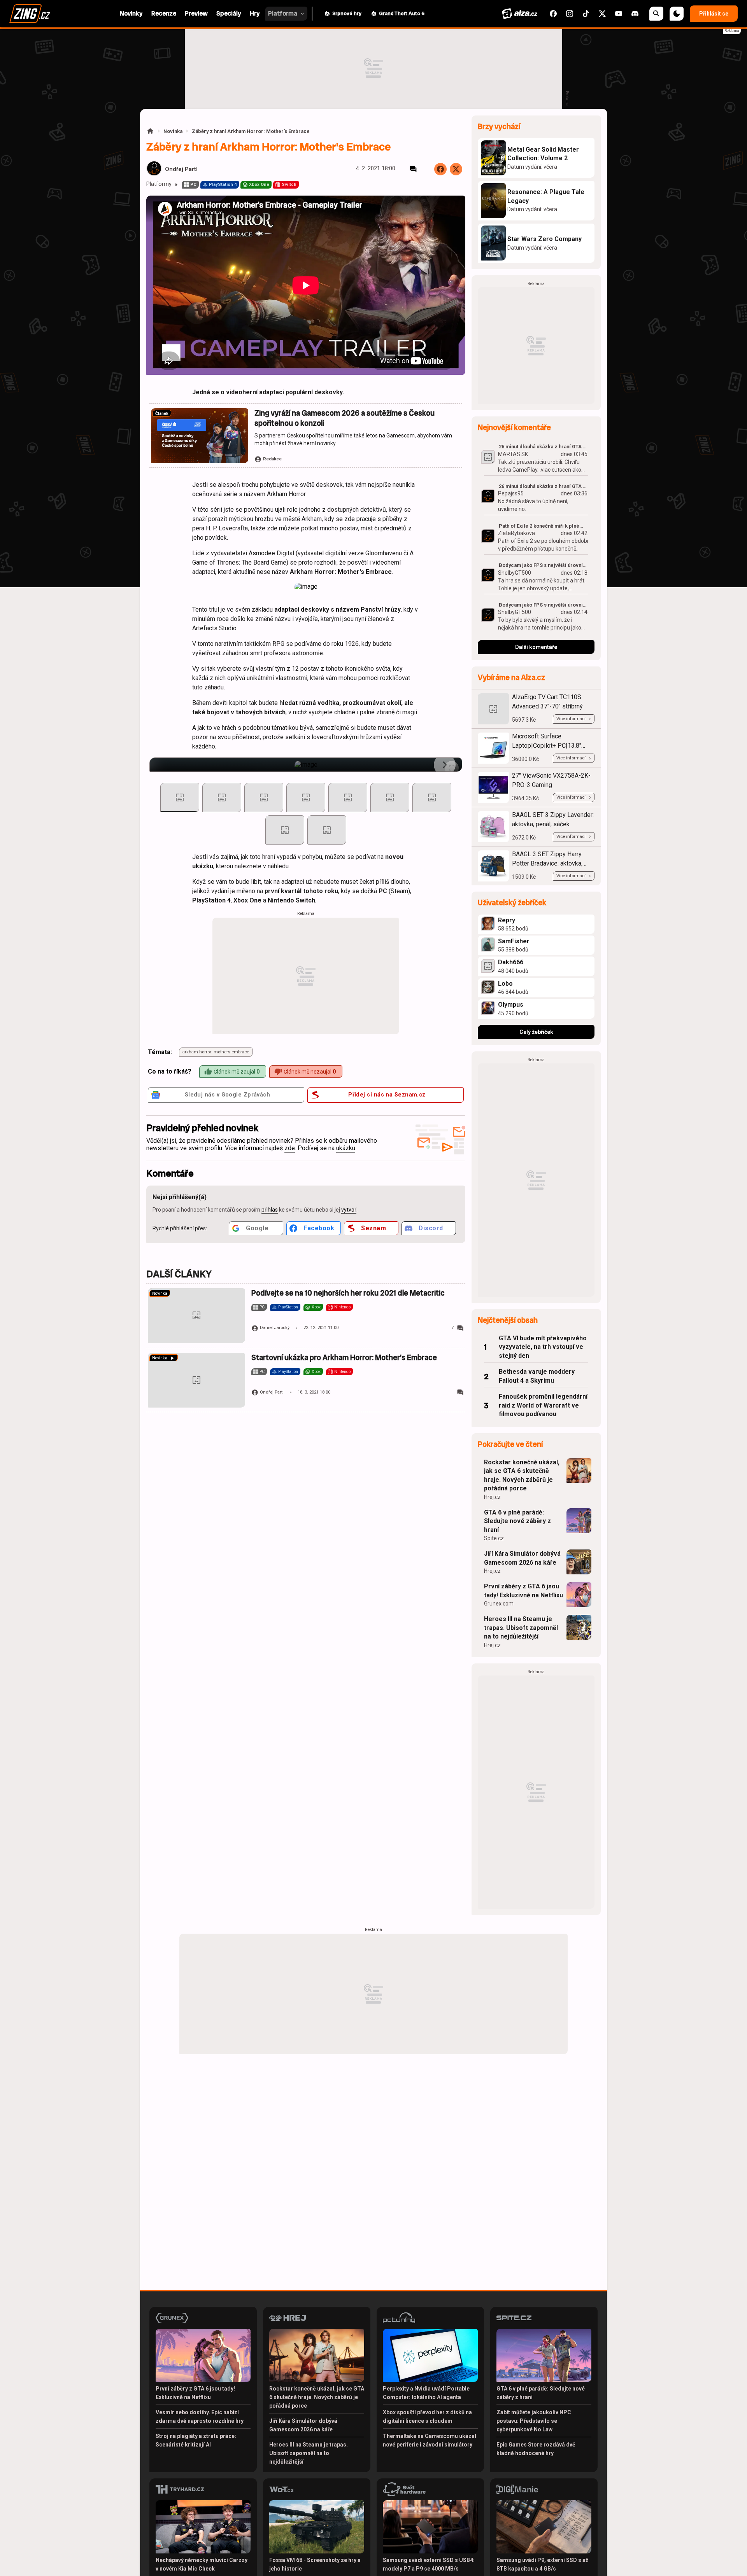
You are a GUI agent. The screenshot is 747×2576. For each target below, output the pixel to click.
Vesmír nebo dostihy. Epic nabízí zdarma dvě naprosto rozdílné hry (200, 2417)
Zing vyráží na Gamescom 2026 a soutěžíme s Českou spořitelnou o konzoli (345, 418)
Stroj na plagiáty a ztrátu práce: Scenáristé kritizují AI (196, 2440)
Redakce (272, 459)
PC (193, 184)
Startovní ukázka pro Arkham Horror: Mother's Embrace (344, 1358)
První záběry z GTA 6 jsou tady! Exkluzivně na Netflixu (523, 1591)
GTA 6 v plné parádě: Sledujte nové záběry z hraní (517, 1521)
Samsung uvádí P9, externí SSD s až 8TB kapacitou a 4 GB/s (542, 2564)
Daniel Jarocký (275, 1328)
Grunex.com (499, 1604)
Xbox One (259, 184)
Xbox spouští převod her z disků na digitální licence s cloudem (427, 2417)
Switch (289, 184)
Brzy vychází (499, 127)
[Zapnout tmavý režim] (677, 14)
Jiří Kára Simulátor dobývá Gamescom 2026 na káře (522, 1558)
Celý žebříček (536, 1032)
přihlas (270, 1210)
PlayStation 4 (223, 184)
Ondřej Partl (181, 169)
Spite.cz (494, 1538)
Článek (162, 414)
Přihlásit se (714, 14)
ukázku (346, 1148)
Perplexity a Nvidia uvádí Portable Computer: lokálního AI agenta (426, 2393)
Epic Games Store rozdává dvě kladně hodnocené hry (536, 2449)
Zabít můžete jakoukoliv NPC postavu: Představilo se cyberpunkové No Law (534, 2421)
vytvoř (349, 1210)
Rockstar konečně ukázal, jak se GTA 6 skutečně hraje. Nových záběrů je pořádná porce (522, 1475)
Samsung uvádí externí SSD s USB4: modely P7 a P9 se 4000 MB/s (429, 2564)
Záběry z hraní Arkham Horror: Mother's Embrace (251, 131)
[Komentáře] (413, 169)
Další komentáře (536, 647)
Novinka (173, 131)
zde (290, 1148)
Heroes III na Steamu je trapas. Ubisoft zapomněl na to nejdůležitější (521, 1628)
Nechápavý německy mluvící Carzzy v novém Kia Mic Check (202, 2564)
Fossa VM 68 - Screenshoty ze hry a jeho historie (315, 2564)
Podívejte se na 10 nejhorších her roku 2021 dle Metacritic (348, 1293)
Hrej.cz (492, 1497)
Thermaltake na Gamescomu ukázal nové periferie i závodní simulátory (430, 2440)
